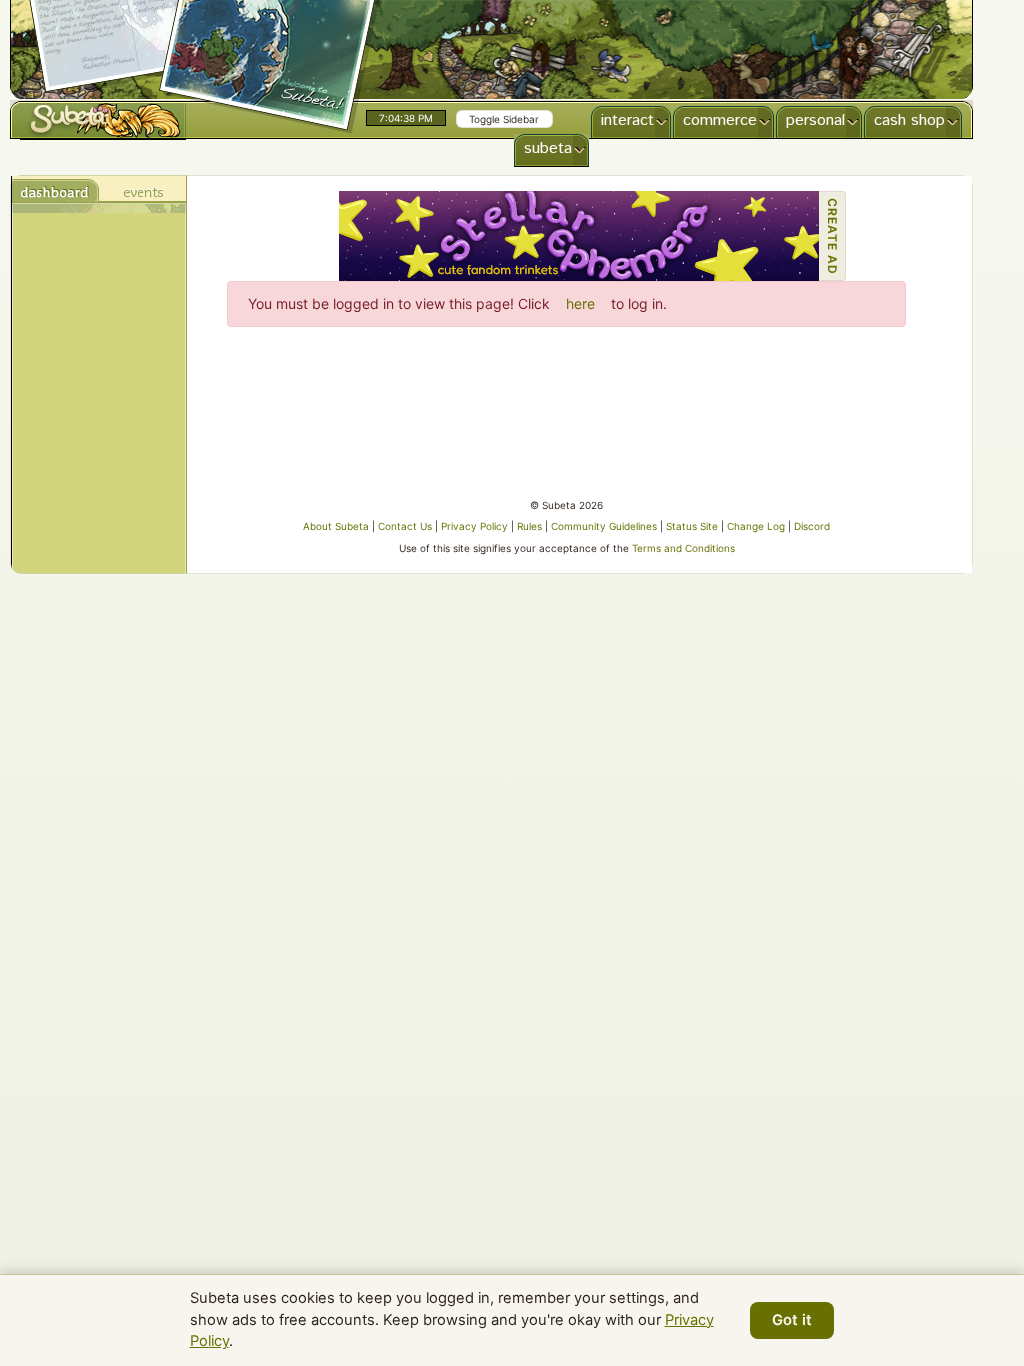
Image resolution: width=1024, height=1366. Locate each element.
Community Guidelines (604, 526)
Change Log (756, 526)
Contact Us (405, 526)
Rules (529, 526)
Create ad (832, 236)
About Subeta (336, 526)
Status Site (692, 526)
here (580, 303)
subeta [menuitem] (548, 148)
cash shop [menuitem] (909, 120)
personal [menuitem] (815, 120)
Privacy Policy (474, 526)
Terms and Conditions (683, 548)
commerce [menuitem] (720, 120)
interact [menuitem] (627, 120)
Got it (792, 1320)
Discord (812, 526)
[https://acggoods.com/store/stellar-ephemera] (579, 236)
